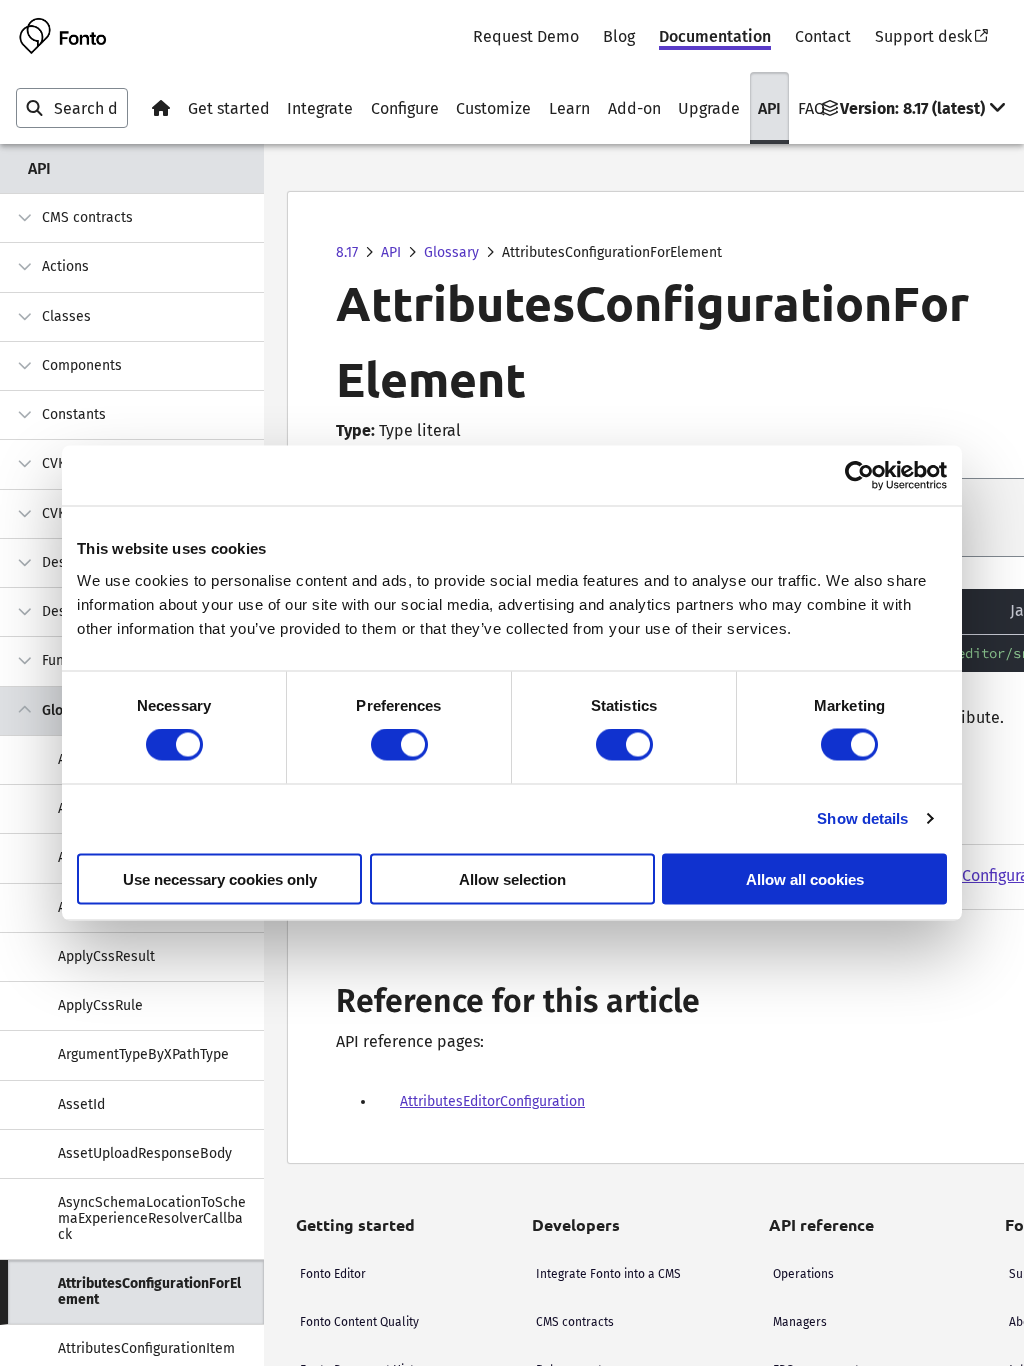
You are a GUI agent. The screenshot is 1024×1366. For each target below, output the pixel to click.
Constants (74, 414)
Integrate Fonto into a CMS (608, 1274)
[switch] (399, 745)
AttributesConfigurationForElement (149, 1291)
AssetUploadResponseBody (145, 1153)
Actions (65, 266)
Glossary (451, 252)
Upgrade (709, 108)
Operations (803, 1274)
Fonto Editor (333, 1274)
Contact (823, 36)
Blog (619, 36)
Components (82, 365)
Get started (229, 108)
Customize (493, 108)
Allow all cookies (805, 878)
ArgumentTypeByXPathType (143, 1054)
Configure (405, 108)
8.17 (347, 252)
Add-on (634, 108)
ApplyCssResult (106, 956)
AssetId (81, 1104)
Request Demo (526, 36)
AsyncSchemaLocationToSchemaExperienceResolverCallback (152, 1218)
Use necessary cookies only (220, 878)
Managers (800, 1322)
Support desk (923, 36)
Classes (66, 316)
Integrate (320, 108)
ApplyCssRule (100, 1005)
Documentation (715, 36)
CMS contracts (87, 217)
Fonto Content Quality (359, 1322)
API (769, 108)
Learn (569, 108)
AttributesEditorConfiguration (492, 1101)
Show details (862, 818)
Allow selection (512, 878)
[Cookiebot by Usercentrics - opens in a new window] (859, 476)
